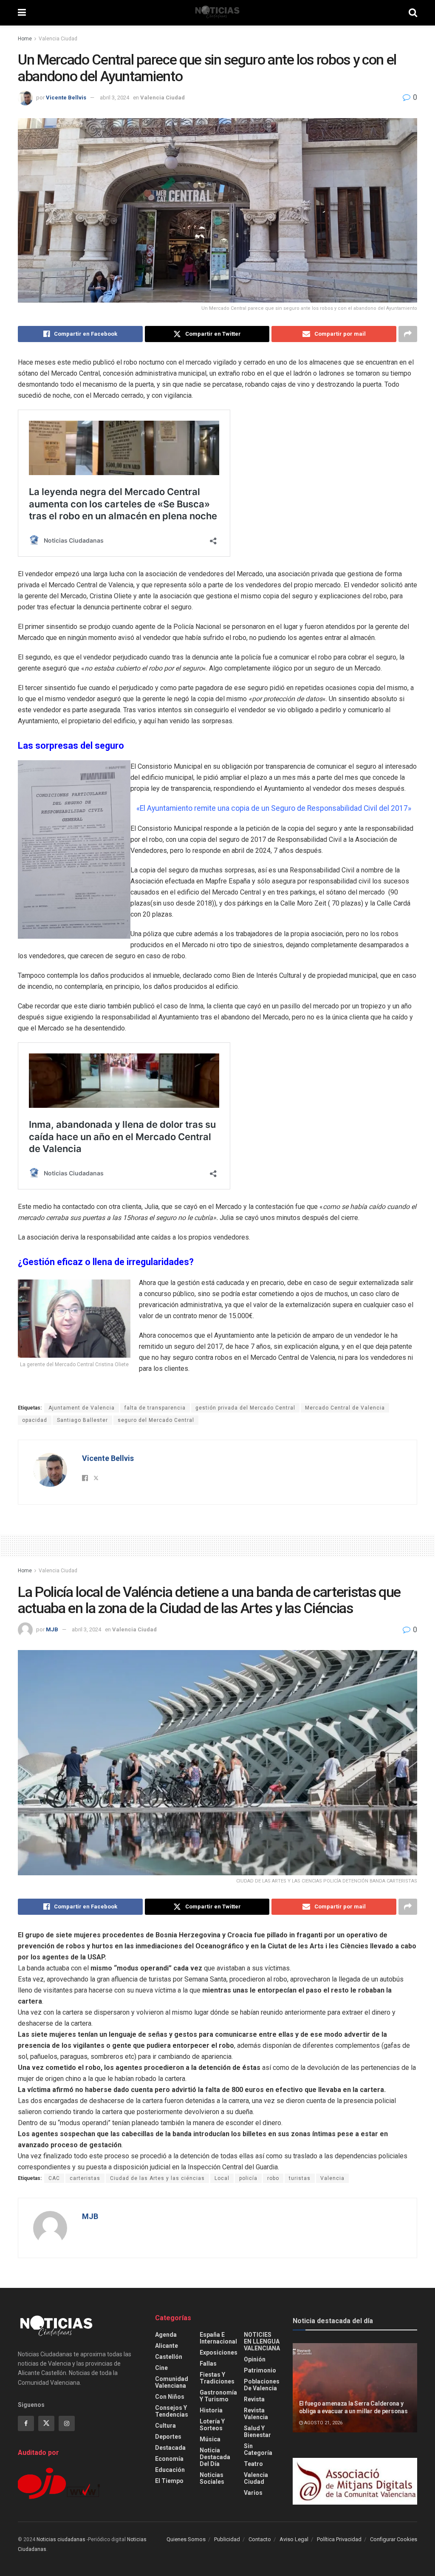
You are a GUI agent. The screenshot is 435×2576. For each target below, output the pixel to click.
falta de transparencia (155, 1408)
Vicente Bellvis (66, 98)
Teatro (253, 2464)
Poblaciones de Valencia (262, 2385)
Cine (161, 2368)
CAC (54, 2178)
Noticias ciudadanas (61, 2539)
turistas (300, 2178)
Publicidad (227, 2539)
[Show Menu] (22, 13)
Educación (170, 2470)
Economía (169, 2459)
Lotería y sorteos (212, 2425)
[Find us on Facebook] (26, 2423)
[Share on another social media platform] (408, 334)
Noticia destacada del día (215, 2457)
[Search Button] (413, 13)
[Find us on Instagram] (67, 2423)
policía (248, 2178)
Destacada (170, 2448)
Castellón (169, 2357)
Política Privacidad (339, 2539)
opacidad (35, 1420)
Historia (211, 2410)
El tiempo (169, 2481)
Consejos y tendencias (172, 2411)
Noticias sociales (212, 2478)
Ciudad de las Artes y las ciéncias (157, 2178)
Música (210, 2439)
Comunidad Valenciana (172, 2382)
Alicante (167, 2346)
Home (25, 39)
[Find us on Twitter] (46, 2423)
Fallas (208, 2364)
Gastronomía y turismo (218, 2396)
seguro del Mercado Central (156, 1420)
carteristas (85, 2178)
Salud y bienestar (257, 2432)
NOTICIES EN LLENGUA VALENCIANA (262, 2341)
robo (273, 2178)
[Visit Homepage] (217, 13)
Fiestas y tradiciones (217, 2378)
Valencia (332, 2178)
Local (222, 2178)
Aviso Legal (294, 2539)
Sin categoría (258, 2449)
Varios (253, 2493)
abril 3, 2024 (114, 98)
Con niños (170, 2397)
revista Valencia (256, 2414)
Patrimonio (260, 2370)
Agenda (166, 2335)
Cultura (165, 2426)
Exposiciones (219, 2352)
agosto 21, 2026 (323, 2423)
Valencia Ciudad (58, 39)
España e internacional (218, 2338)
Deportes (168, 2437)
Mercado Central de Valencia (345, 1408)
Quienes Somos (186, 2539)
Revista (254, 2399)
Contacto (260, 2539)
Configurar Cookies (394, 2539)
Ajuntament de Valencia (82, 1408)
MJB (52, 1629)
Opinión (255, 2359)
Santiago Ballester (82, 1420)
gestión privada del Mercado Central (245, 1408)
